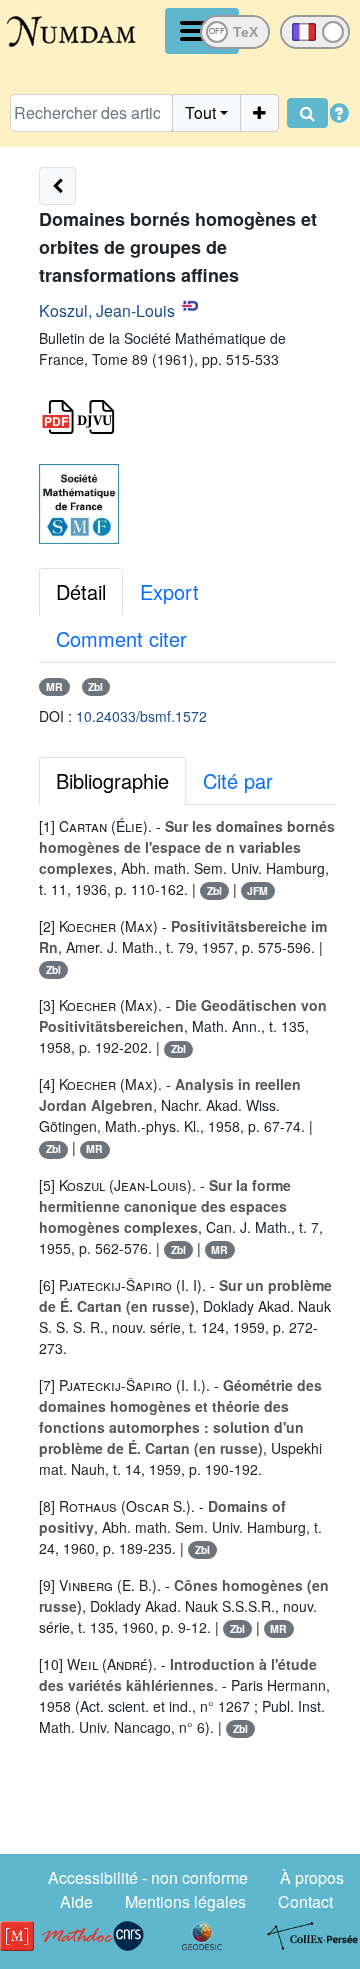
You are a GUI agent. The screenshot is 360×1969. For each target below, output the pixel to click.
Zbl (95, 686)
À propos (312, 1877)
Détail (81, 591)
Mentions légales (185, 1901)
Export (169, 591)
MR (54, 686)
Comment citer (121, 638)
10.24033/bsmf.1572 (141, 716)
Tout (200, 112)
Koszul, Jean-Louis (107, 310)
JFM (257, 890)
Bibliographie (112, 780)
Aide (76, 1901)
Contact (305, 1901)
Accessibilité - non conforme (148, 1877)
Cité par (238, 780)
